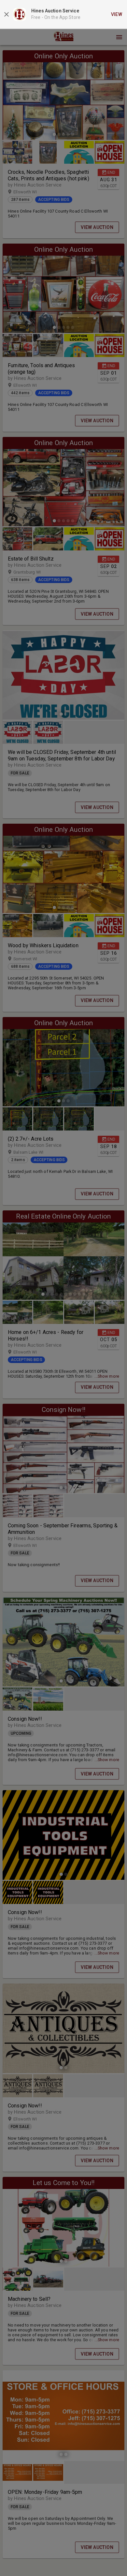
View (117, 14)
